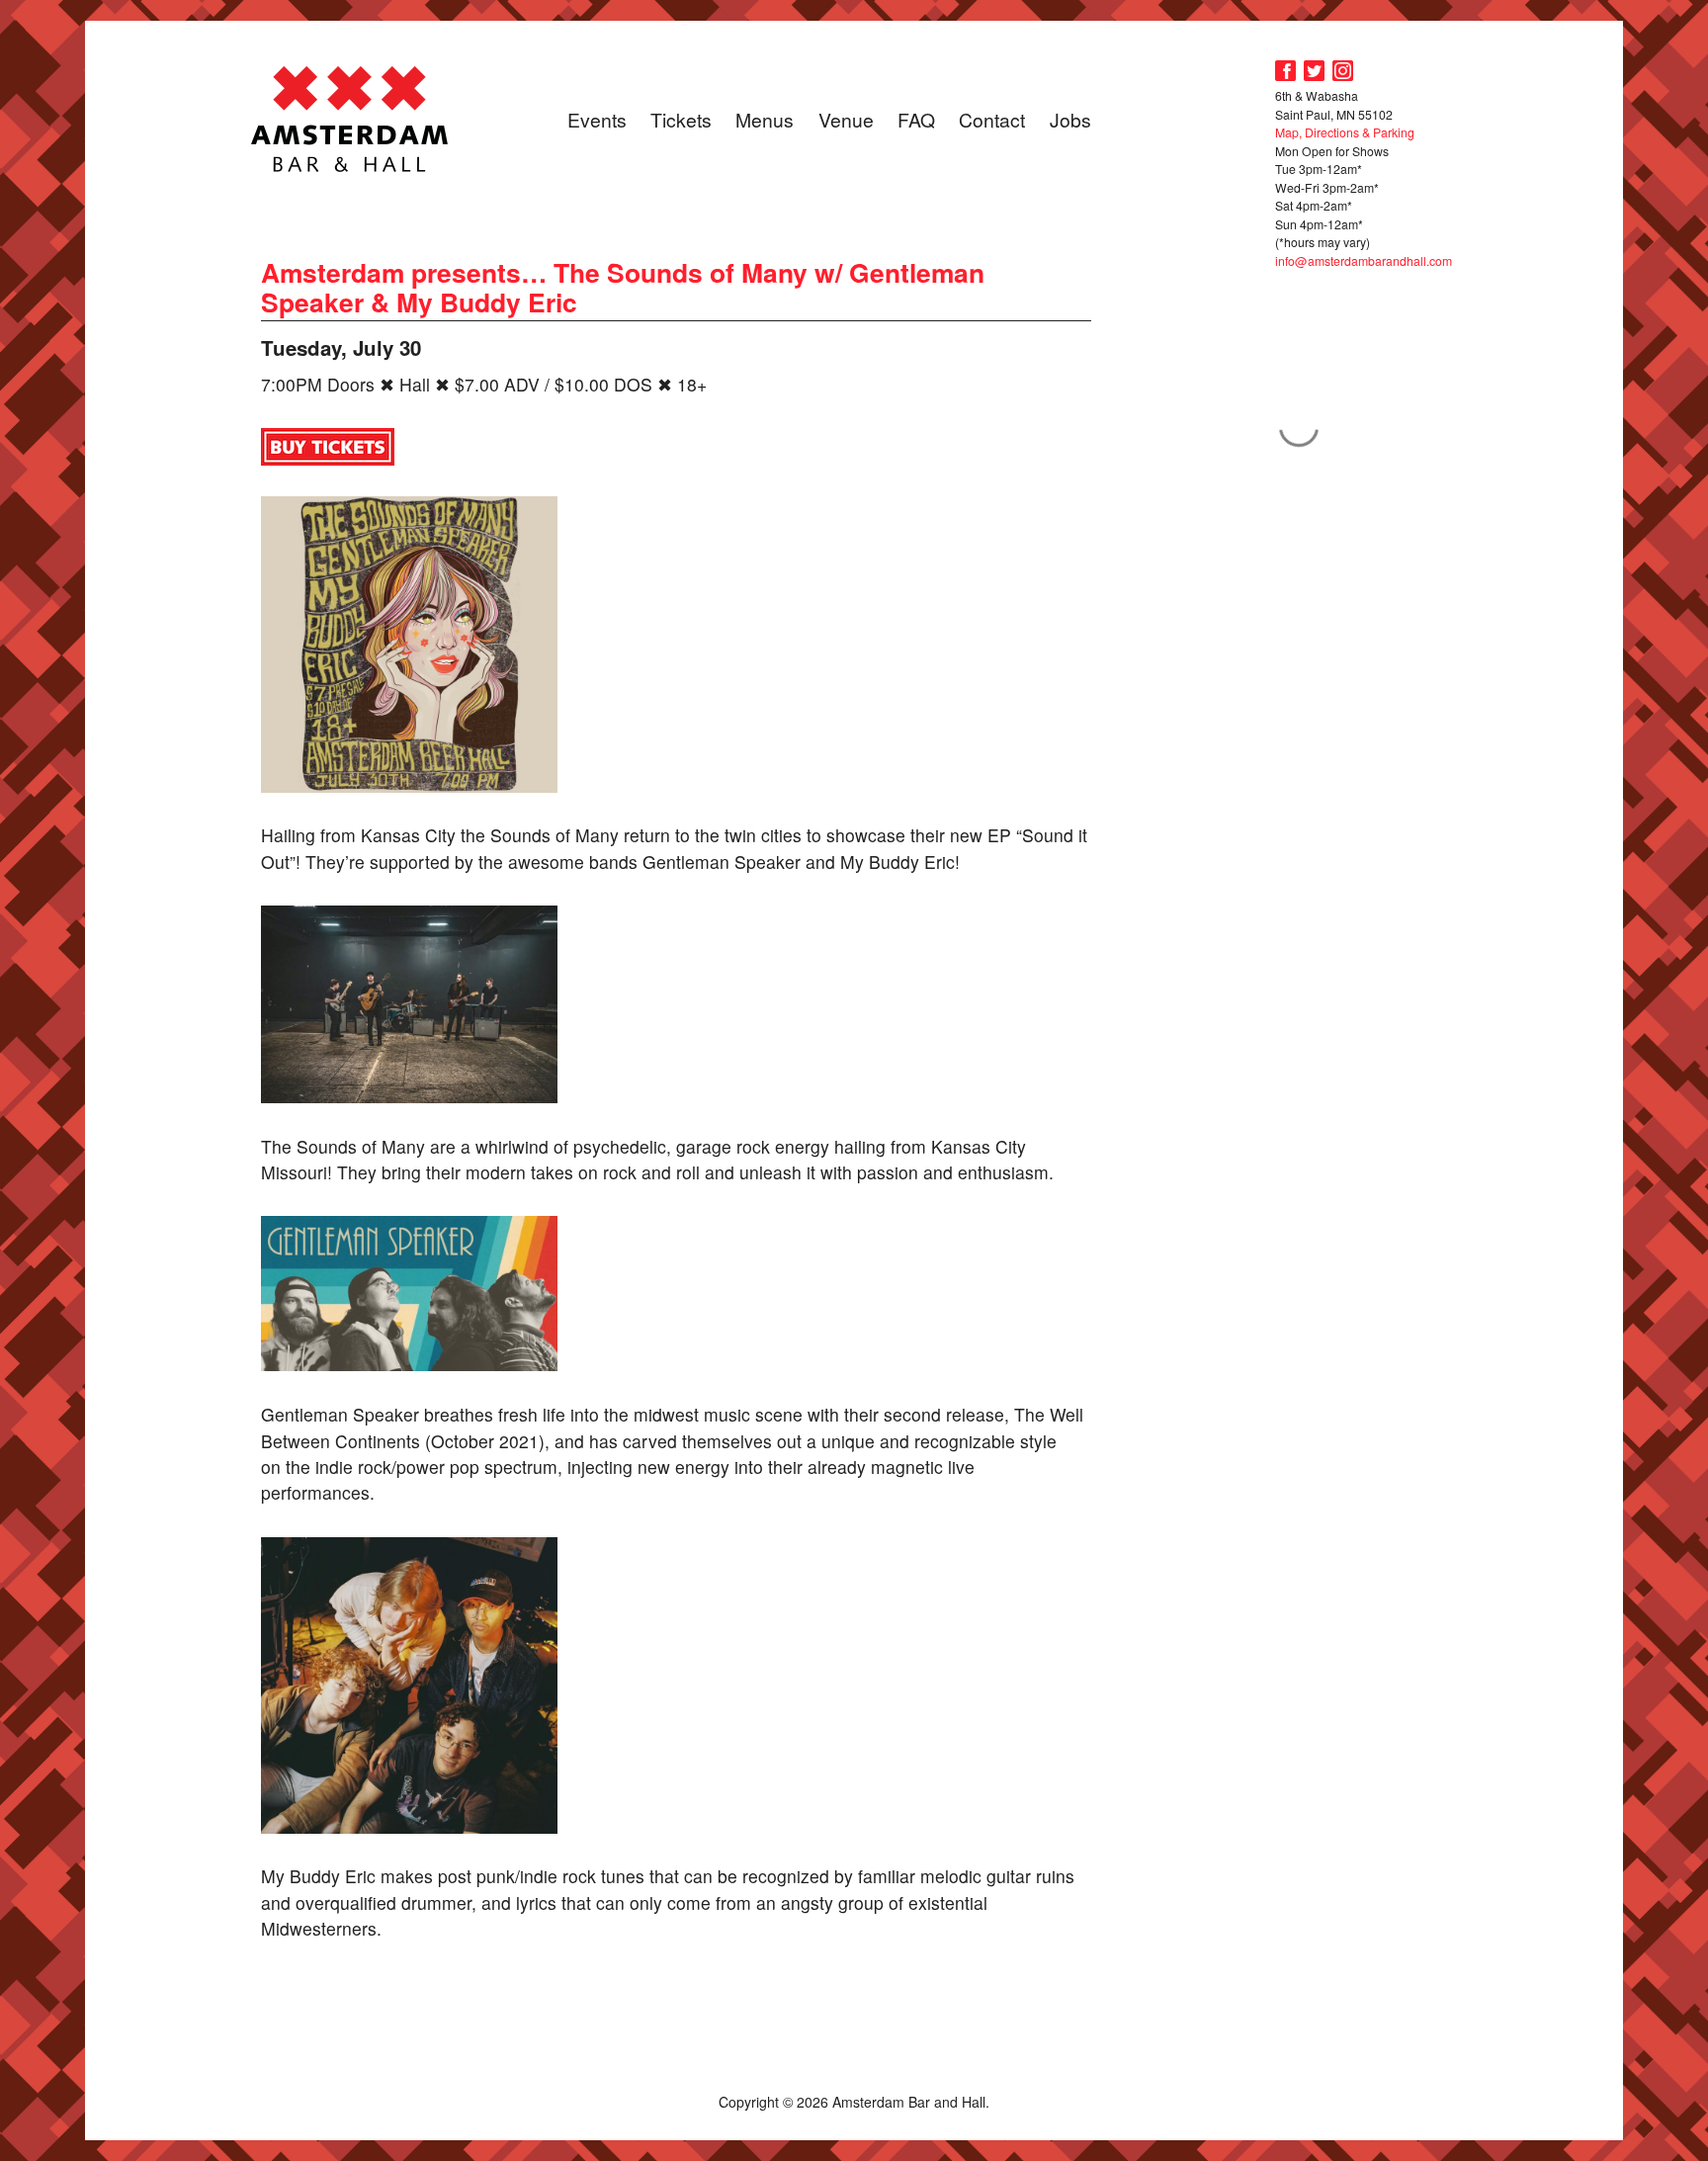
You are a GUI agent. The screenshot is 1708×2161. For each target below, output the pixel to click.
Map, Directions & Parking (1345, 132)
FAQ (916, 119)
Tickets (681, 119)
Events (597, 119)
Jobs (1070, 119)
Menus (765, 119)
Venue (846, 119)
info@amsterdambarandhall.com (1364, 260)
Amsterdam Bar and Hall (350, 119)
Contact (992, 119)
